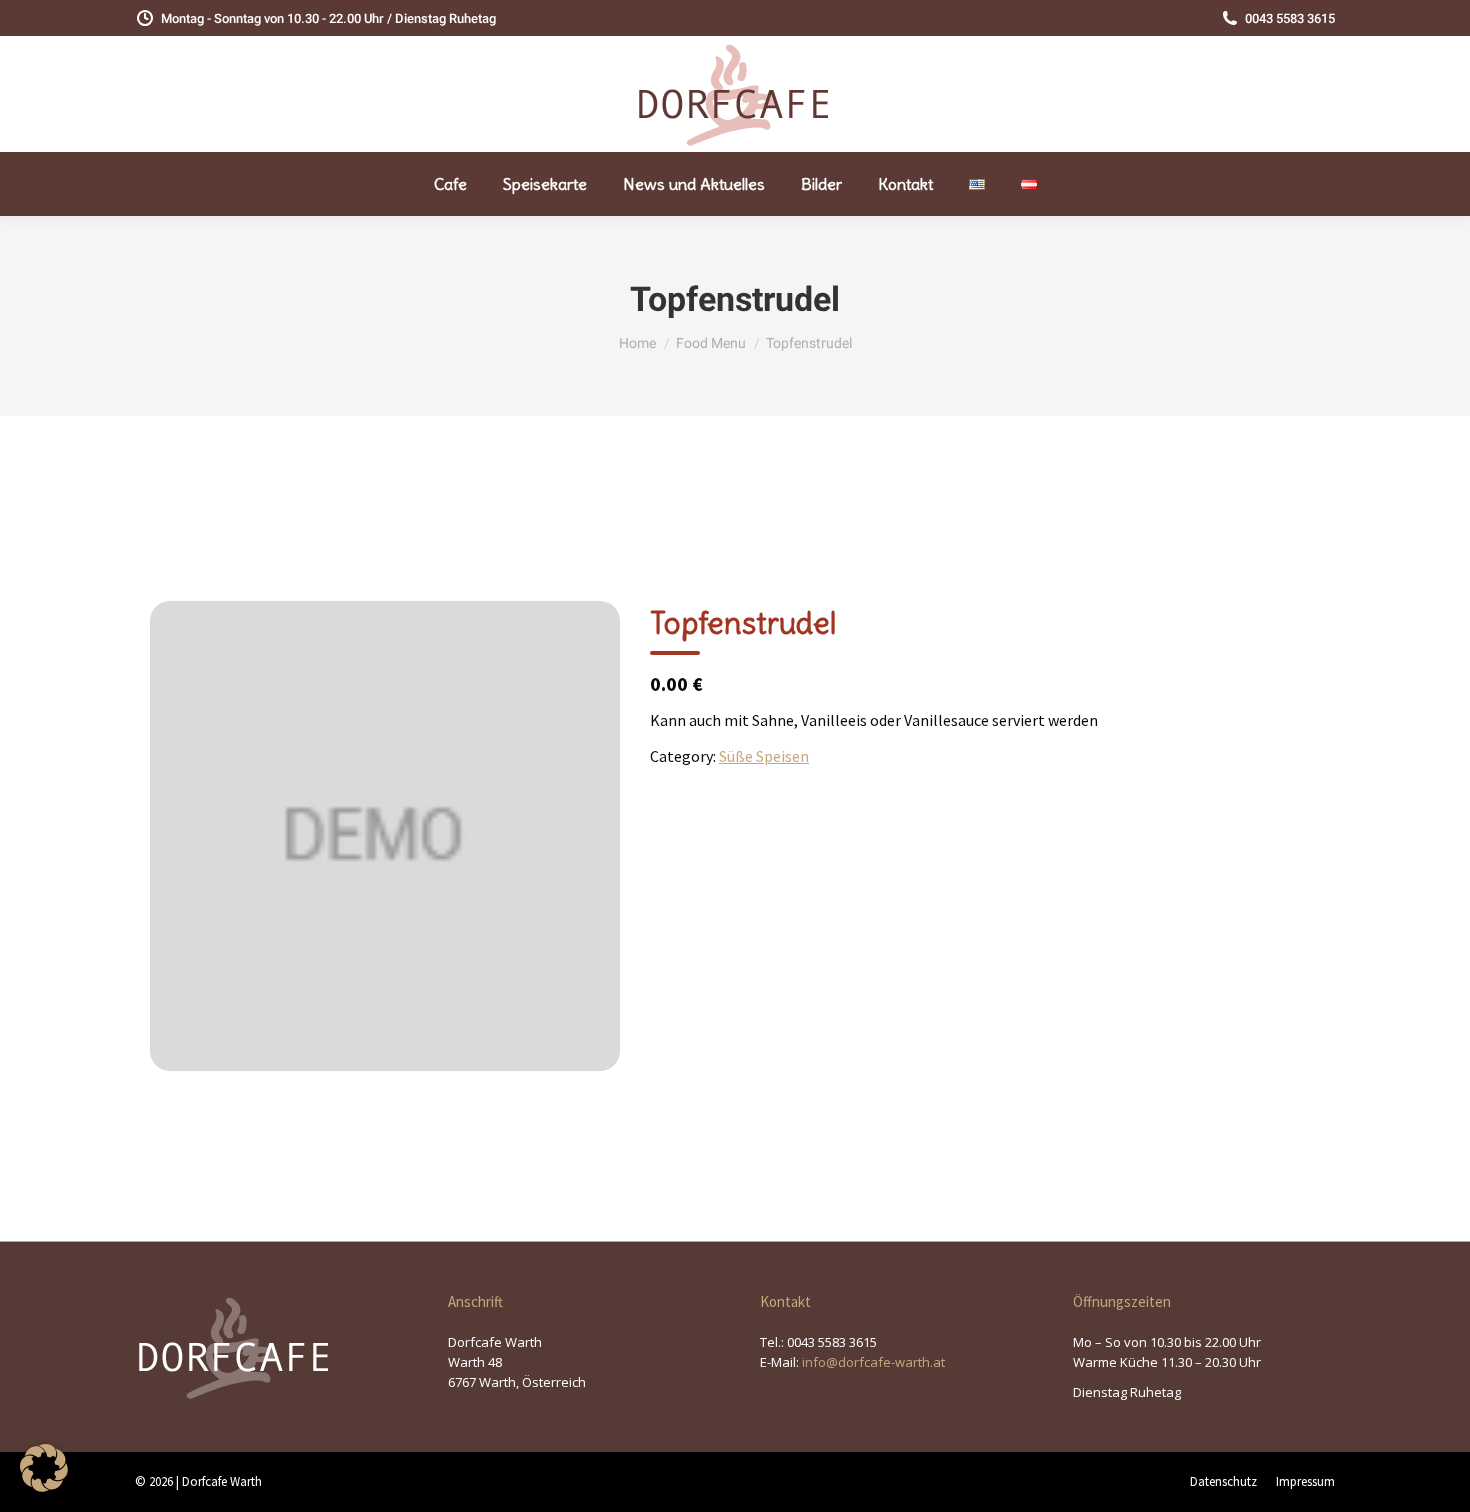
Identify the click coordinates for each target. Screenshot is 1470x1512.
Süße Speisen (764, 756)
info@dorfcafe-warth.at (873, 1362)
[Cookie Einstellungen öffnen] (44, 1486)
